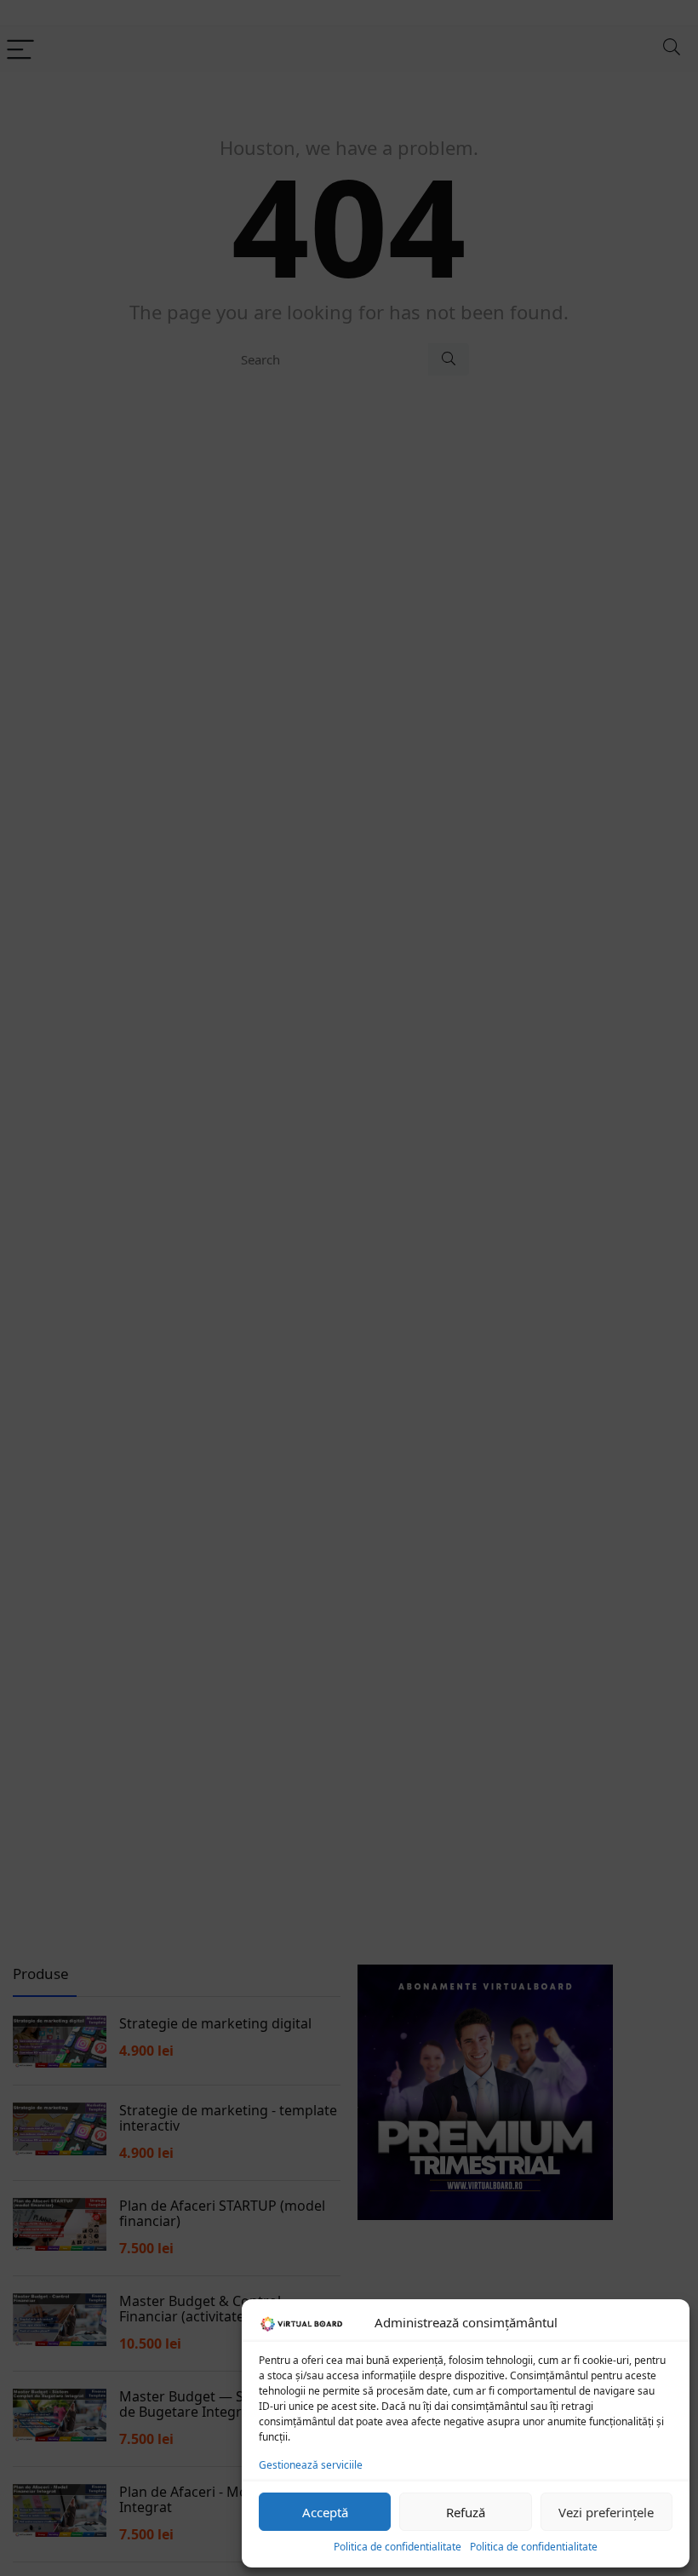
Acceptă (325, 2512)
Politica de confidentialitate (398, 2547)
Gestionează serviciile (311, 2465)
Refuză (466, 2512)
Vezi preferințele (606, 2512)
